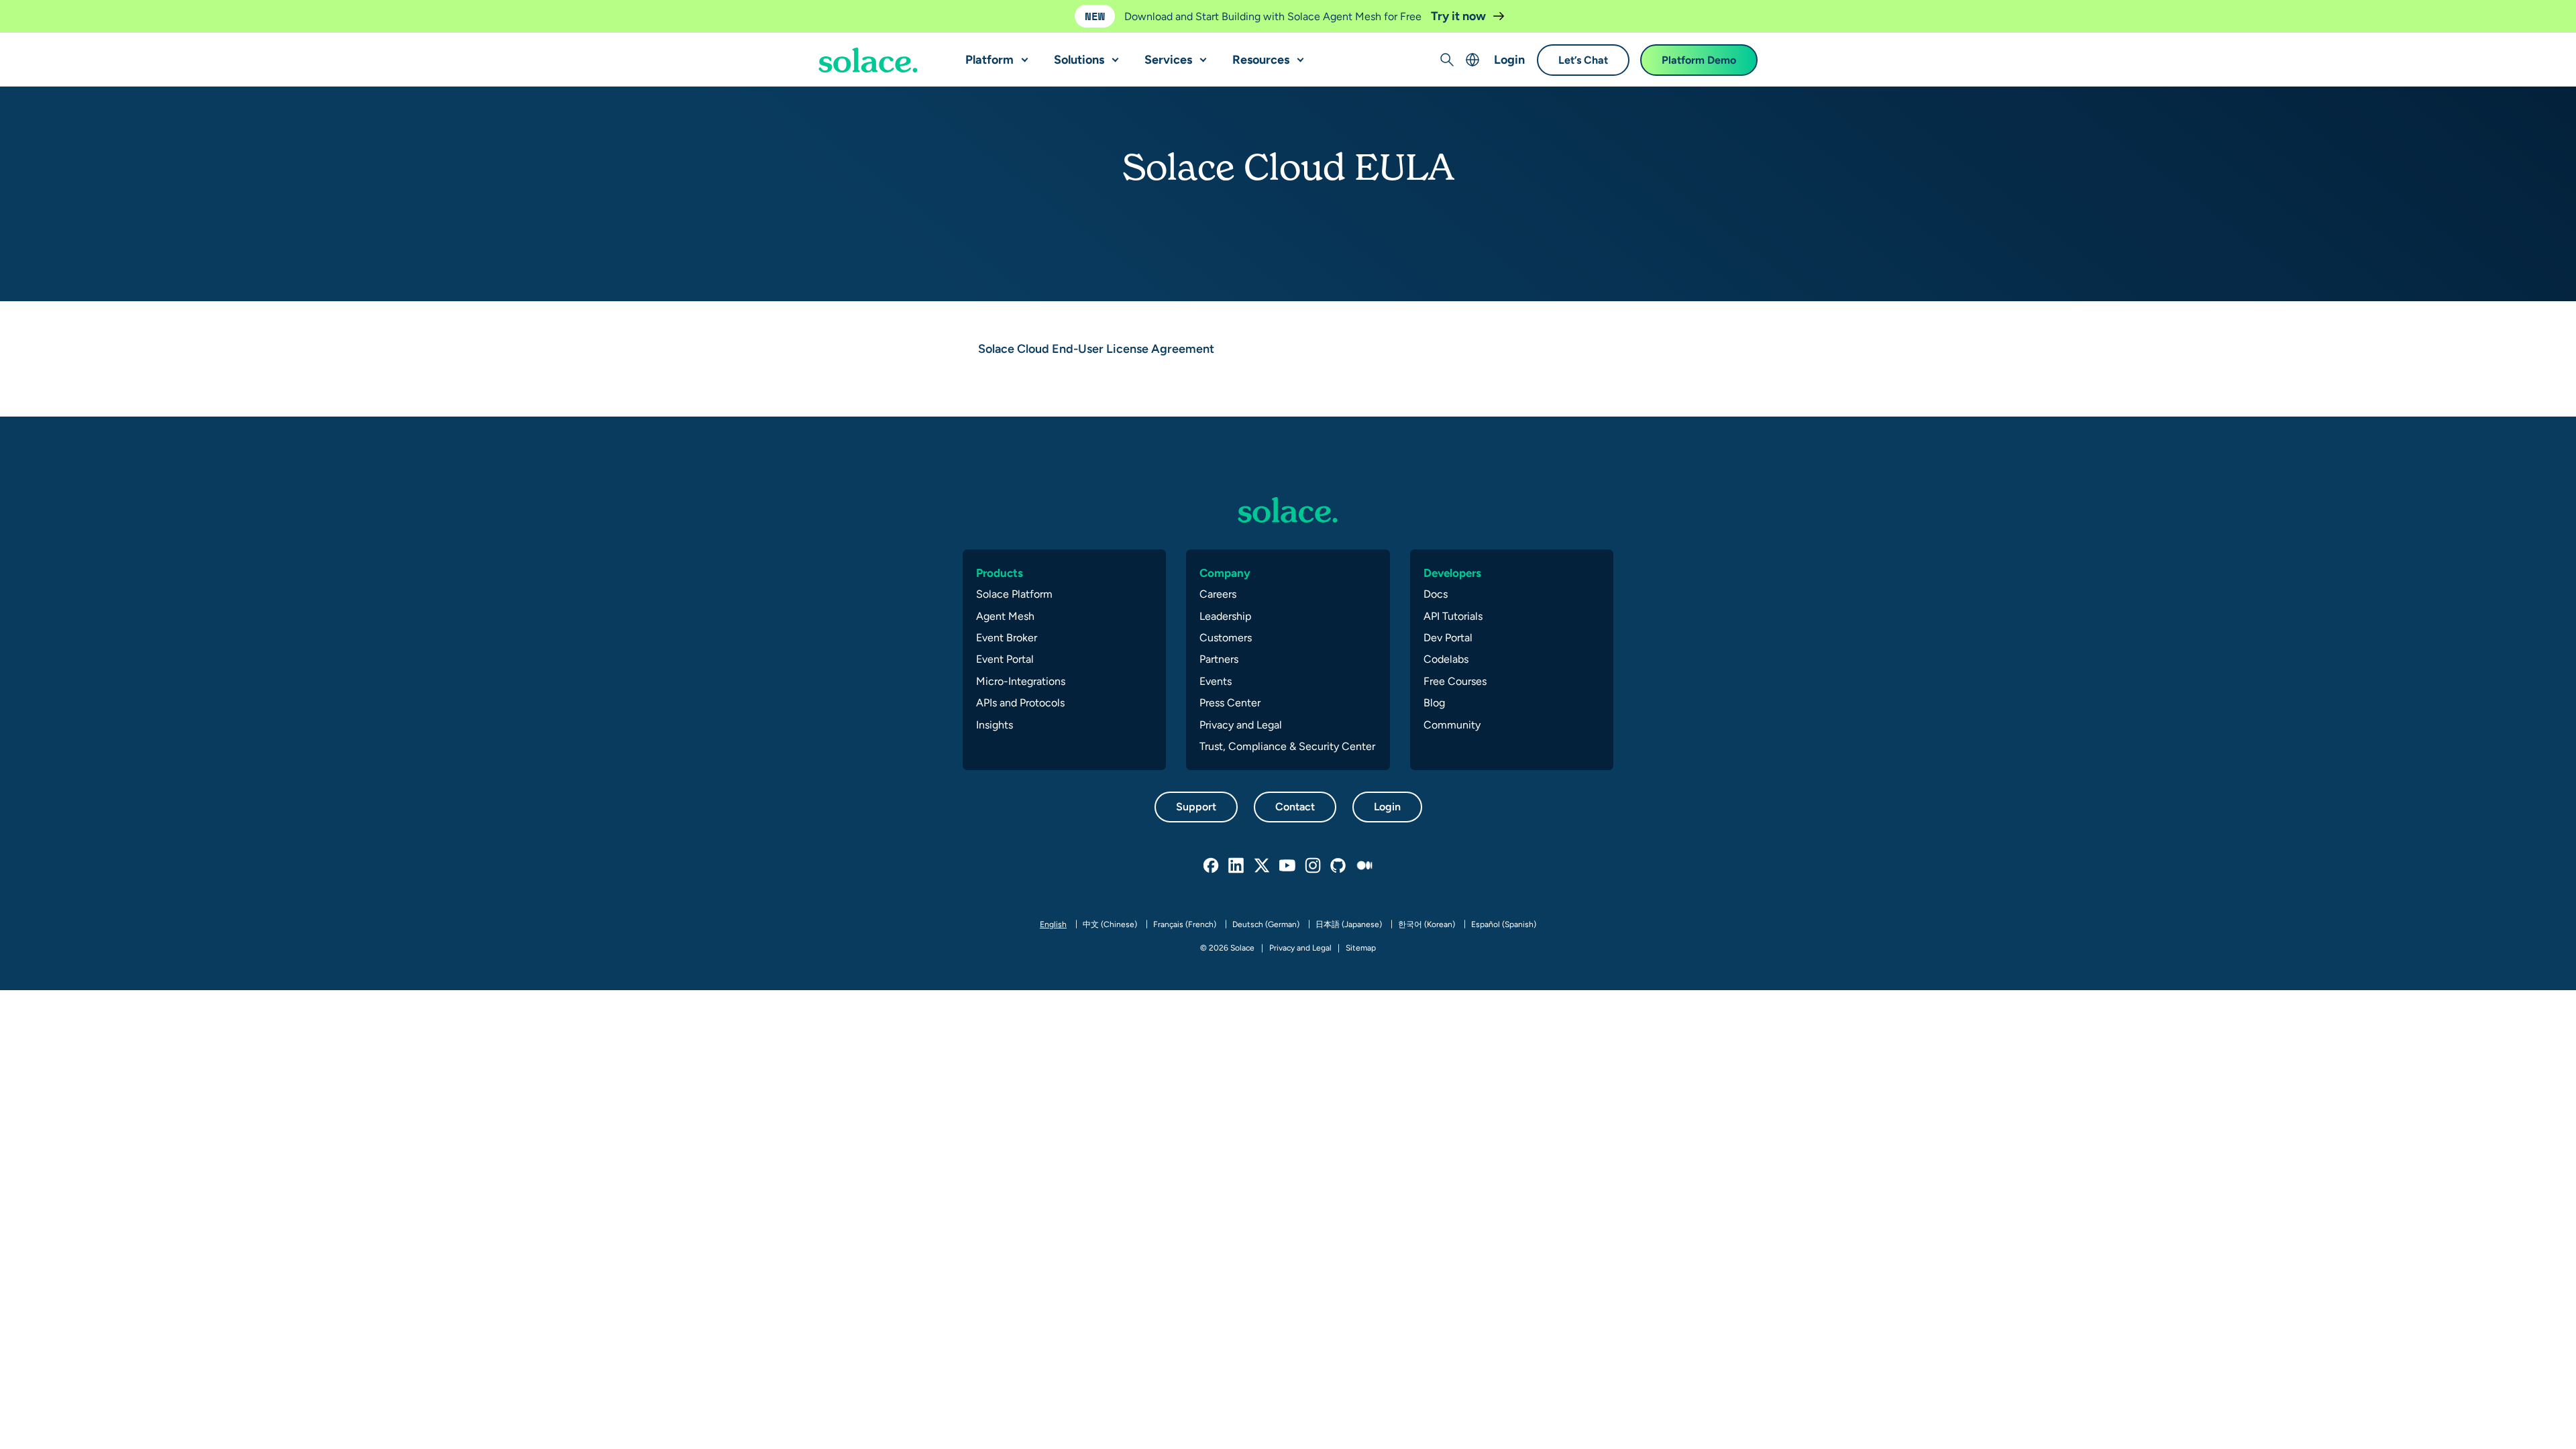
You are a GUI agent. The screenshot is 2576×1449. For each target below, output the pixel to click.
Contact (1295, 807)
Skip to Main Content (67, 14)
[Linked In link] (1237, 866)
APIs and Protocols (1020, 703)
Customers (1226, 638)
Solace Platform (1014, 594)
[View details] (868, 60)
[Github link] (1339, 866)
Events (1216, 681)
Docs (1436, 594)
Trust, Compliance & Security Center (1287, 746)
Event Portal (1005, 659)
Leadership (1225, 616)
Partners (1219, 659)
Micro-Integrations (1021, 681)
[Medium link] (1364, 866)
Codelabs (1446, 659)
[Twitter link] (1263, 866)
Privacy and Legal (1241, 725)
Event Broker (1007, 638)
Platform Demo (1699, 60)
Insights (995, 725)
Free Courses (1455, 681)
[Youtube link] (1288, 866)
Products (1000, 573)
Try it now (1460, 16)
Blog (1434, 703)
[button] (1022, 54)
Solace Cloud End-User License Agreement (1096, 348)
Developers (1452, 573)
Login (1509, 59)
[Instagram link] (1313, 866)
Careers (1218, 594)
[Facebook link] (1212, 866)
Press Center (1230, 703)
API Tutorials (1453, 616)
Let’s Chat (1583, 60)
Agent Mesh (1005, 616)
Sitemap (1361, 948)
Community (1452, 725)
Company (1225, 573)
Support (1196, 807)
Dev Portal (1448, 638)
